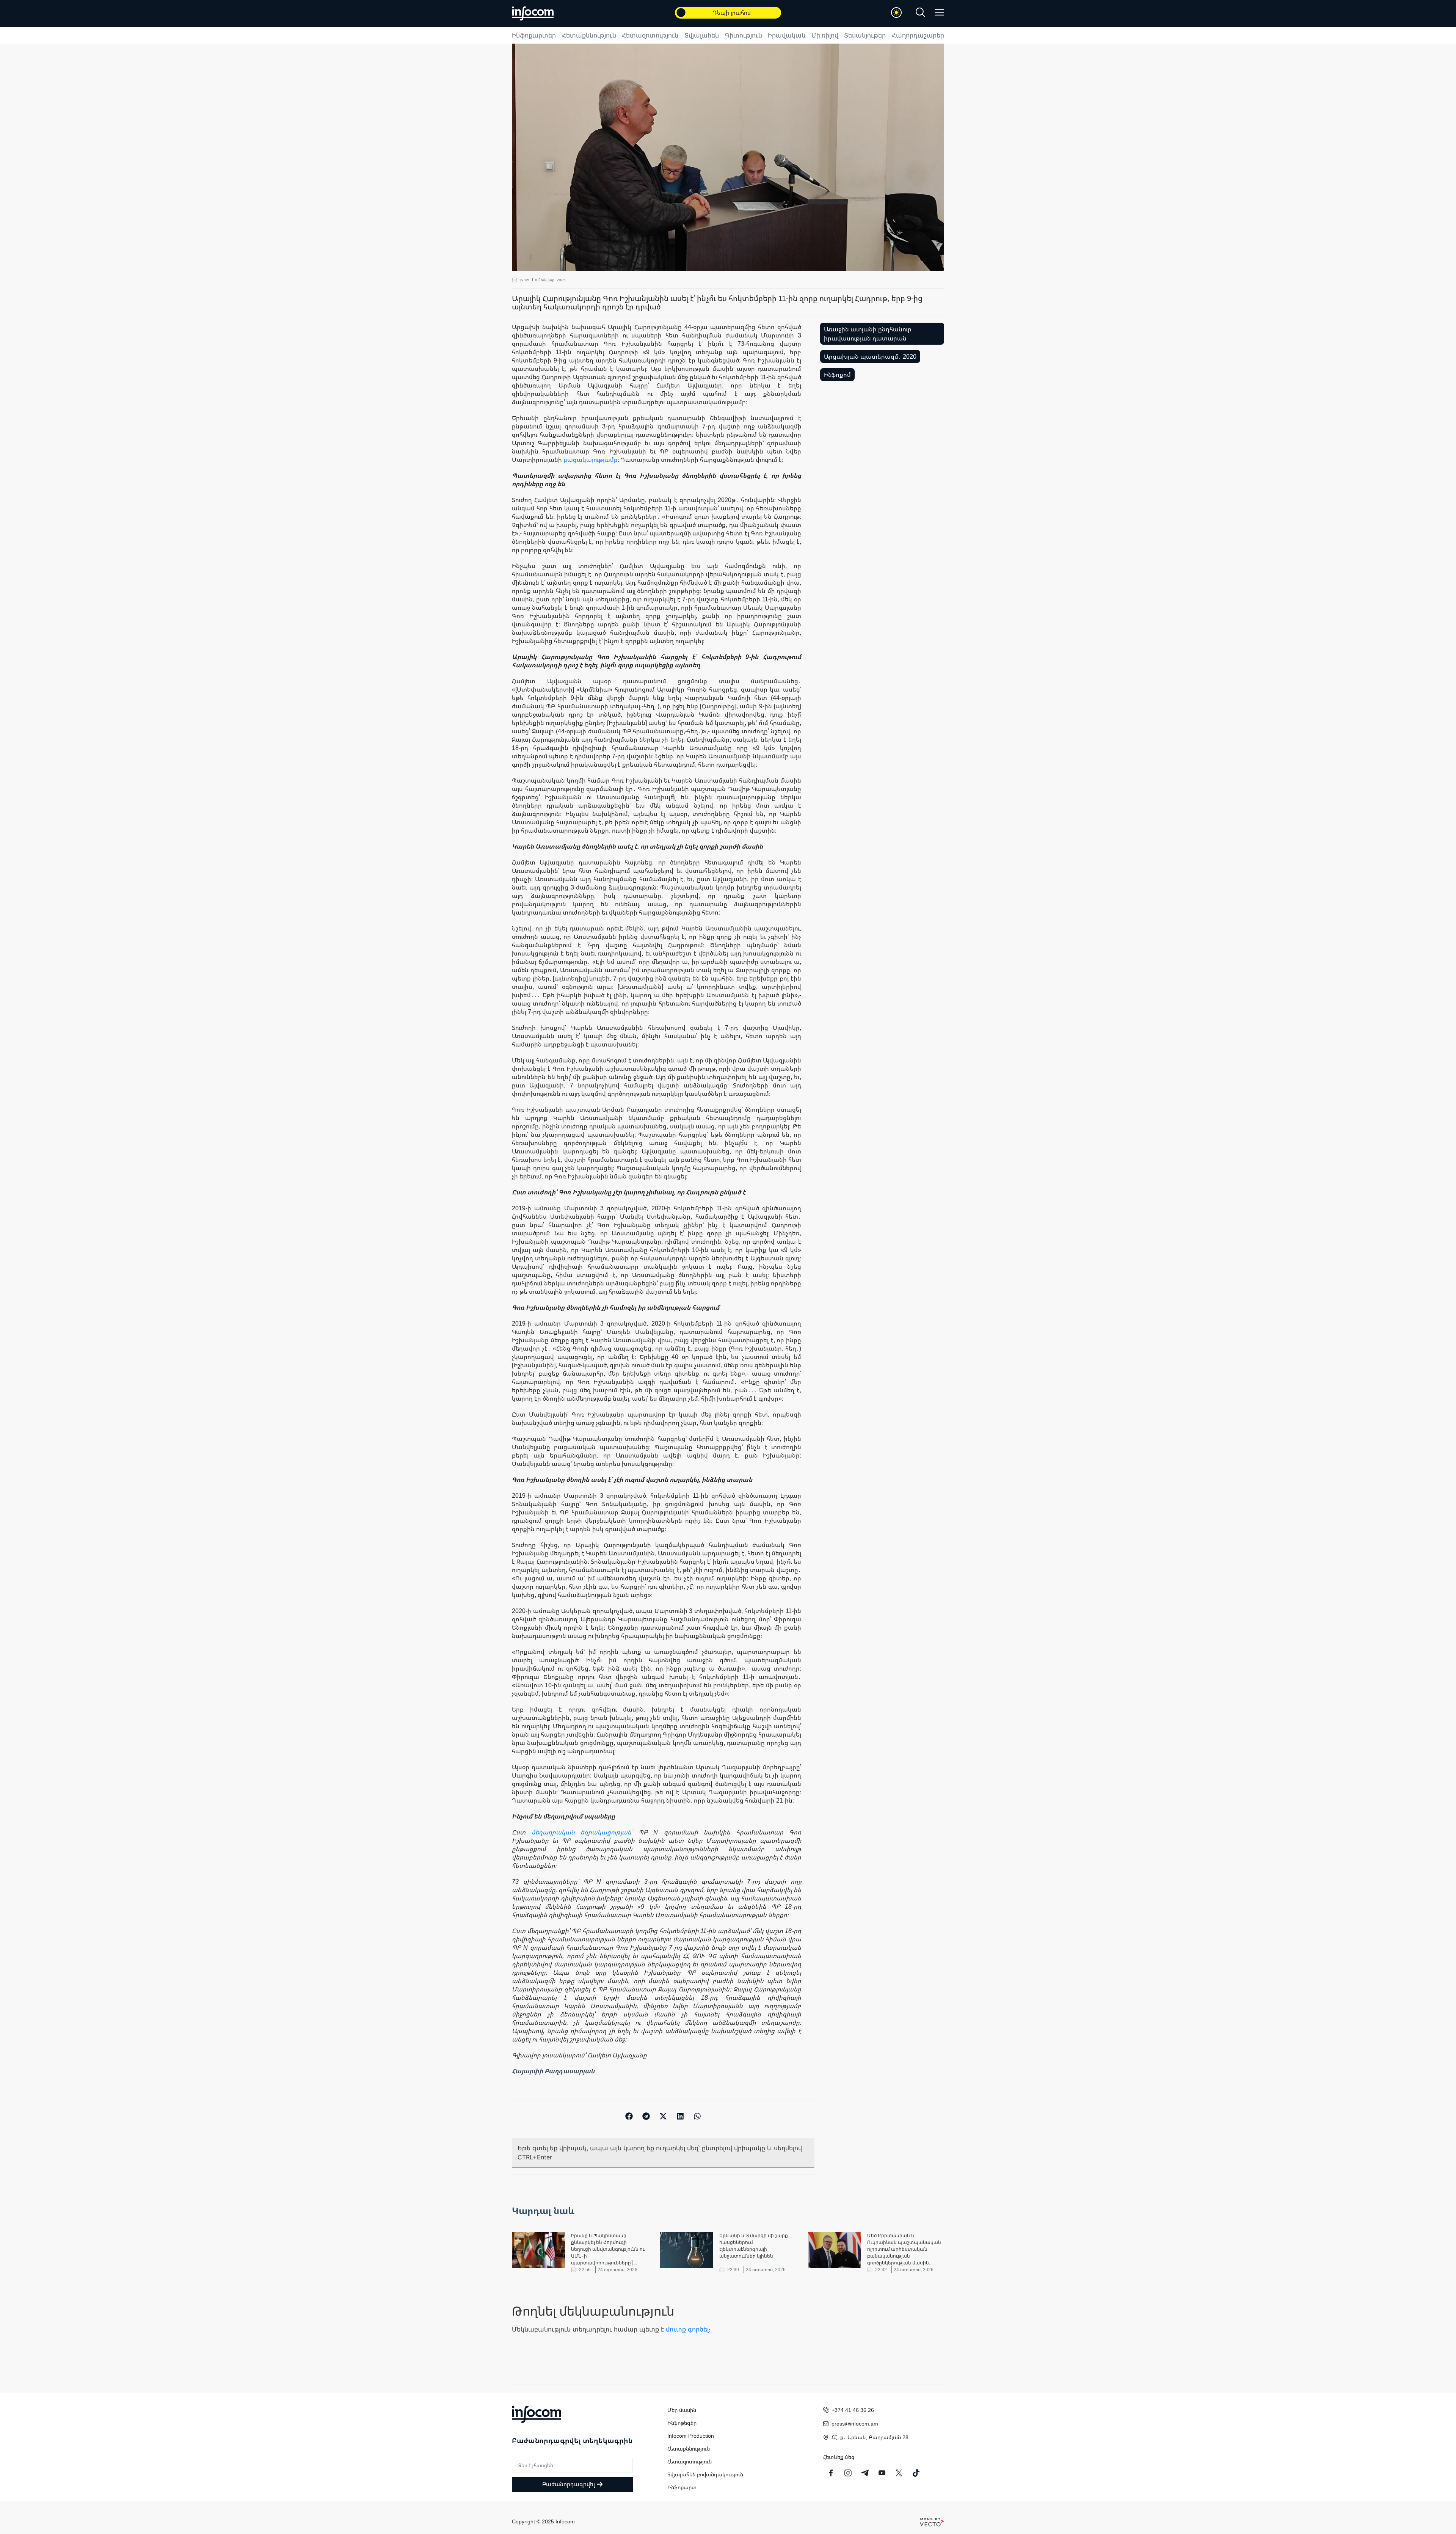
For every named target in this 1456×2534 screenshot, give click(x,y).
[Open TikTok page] (916, 2473)
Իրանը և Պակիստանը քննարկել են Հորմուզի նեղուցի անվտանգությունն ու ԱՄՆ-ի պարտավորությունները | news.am (608, 2249)
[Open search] (920, 12)
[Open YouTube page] (882, 2473)
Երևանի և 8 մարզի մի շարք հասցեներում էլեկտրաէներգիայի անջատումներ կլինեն (754, 2246)
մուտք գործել (687, 2329)
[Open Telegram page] (865, 2473)
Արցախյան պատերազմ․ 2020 (870, 356)
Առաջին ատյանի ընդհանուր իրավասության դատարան (868, 334)
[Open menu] (939, 12)
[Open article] (538, 2250)
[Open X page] (899, 2473)
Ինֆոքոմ (837, 375)
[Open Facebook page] (831, 2473)
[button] (629, 2116)
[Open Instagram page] (848, 2473)
